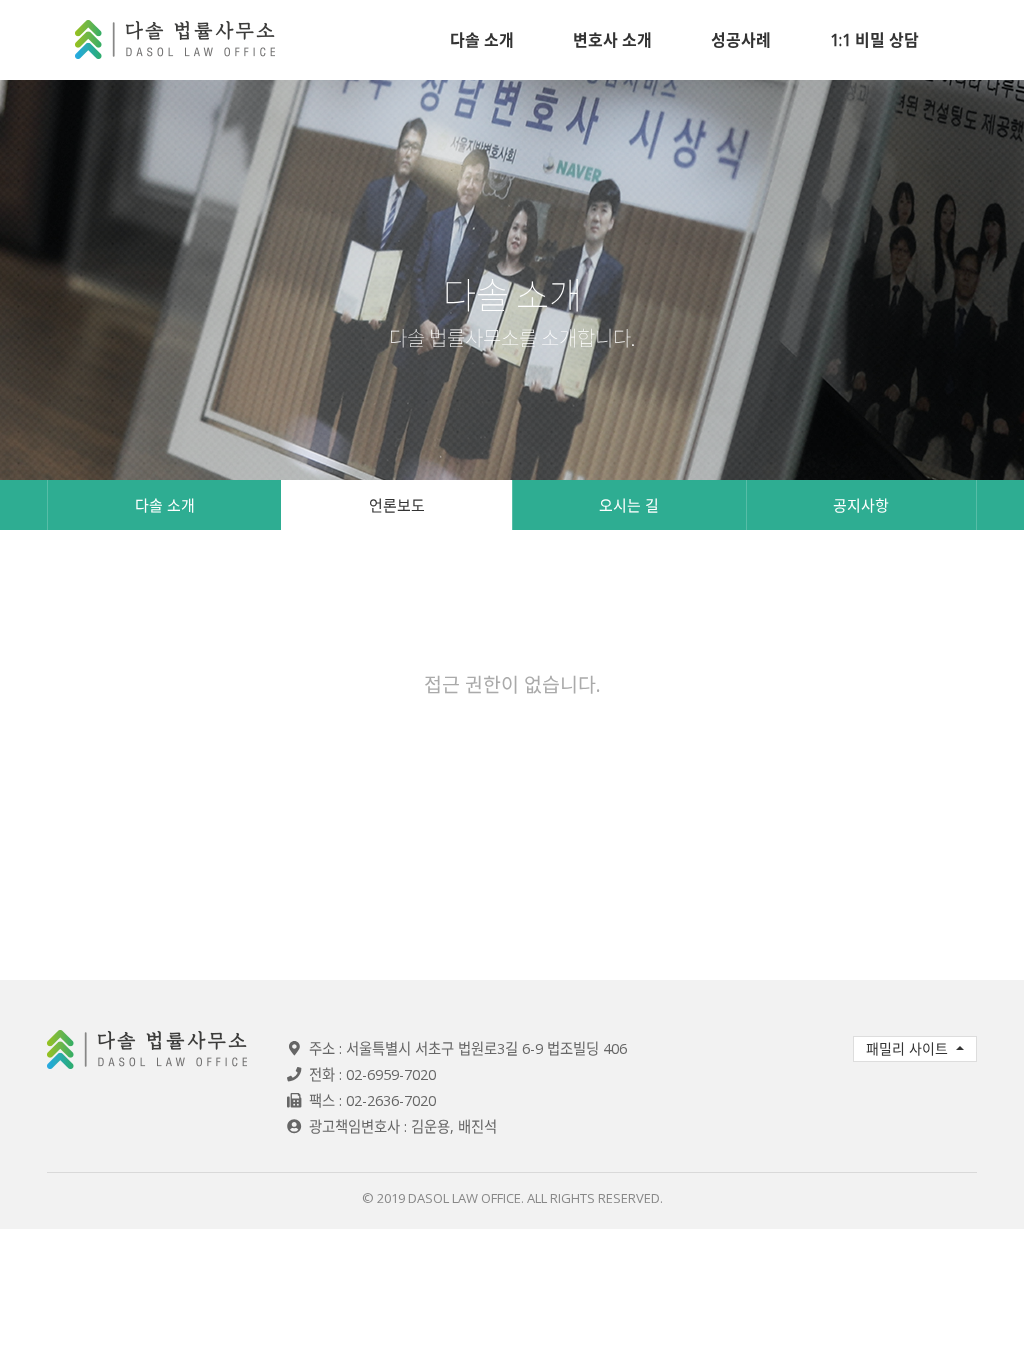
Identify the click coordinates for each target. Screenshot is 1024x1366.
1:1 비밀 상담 (874, 40)
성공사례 (741, 40)
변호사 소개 (612, 40)
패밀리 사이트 (909, 1048)
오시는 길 (629, 505)
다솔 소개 (482, 40)
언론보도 (397, 505)
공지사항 (861, 505)
